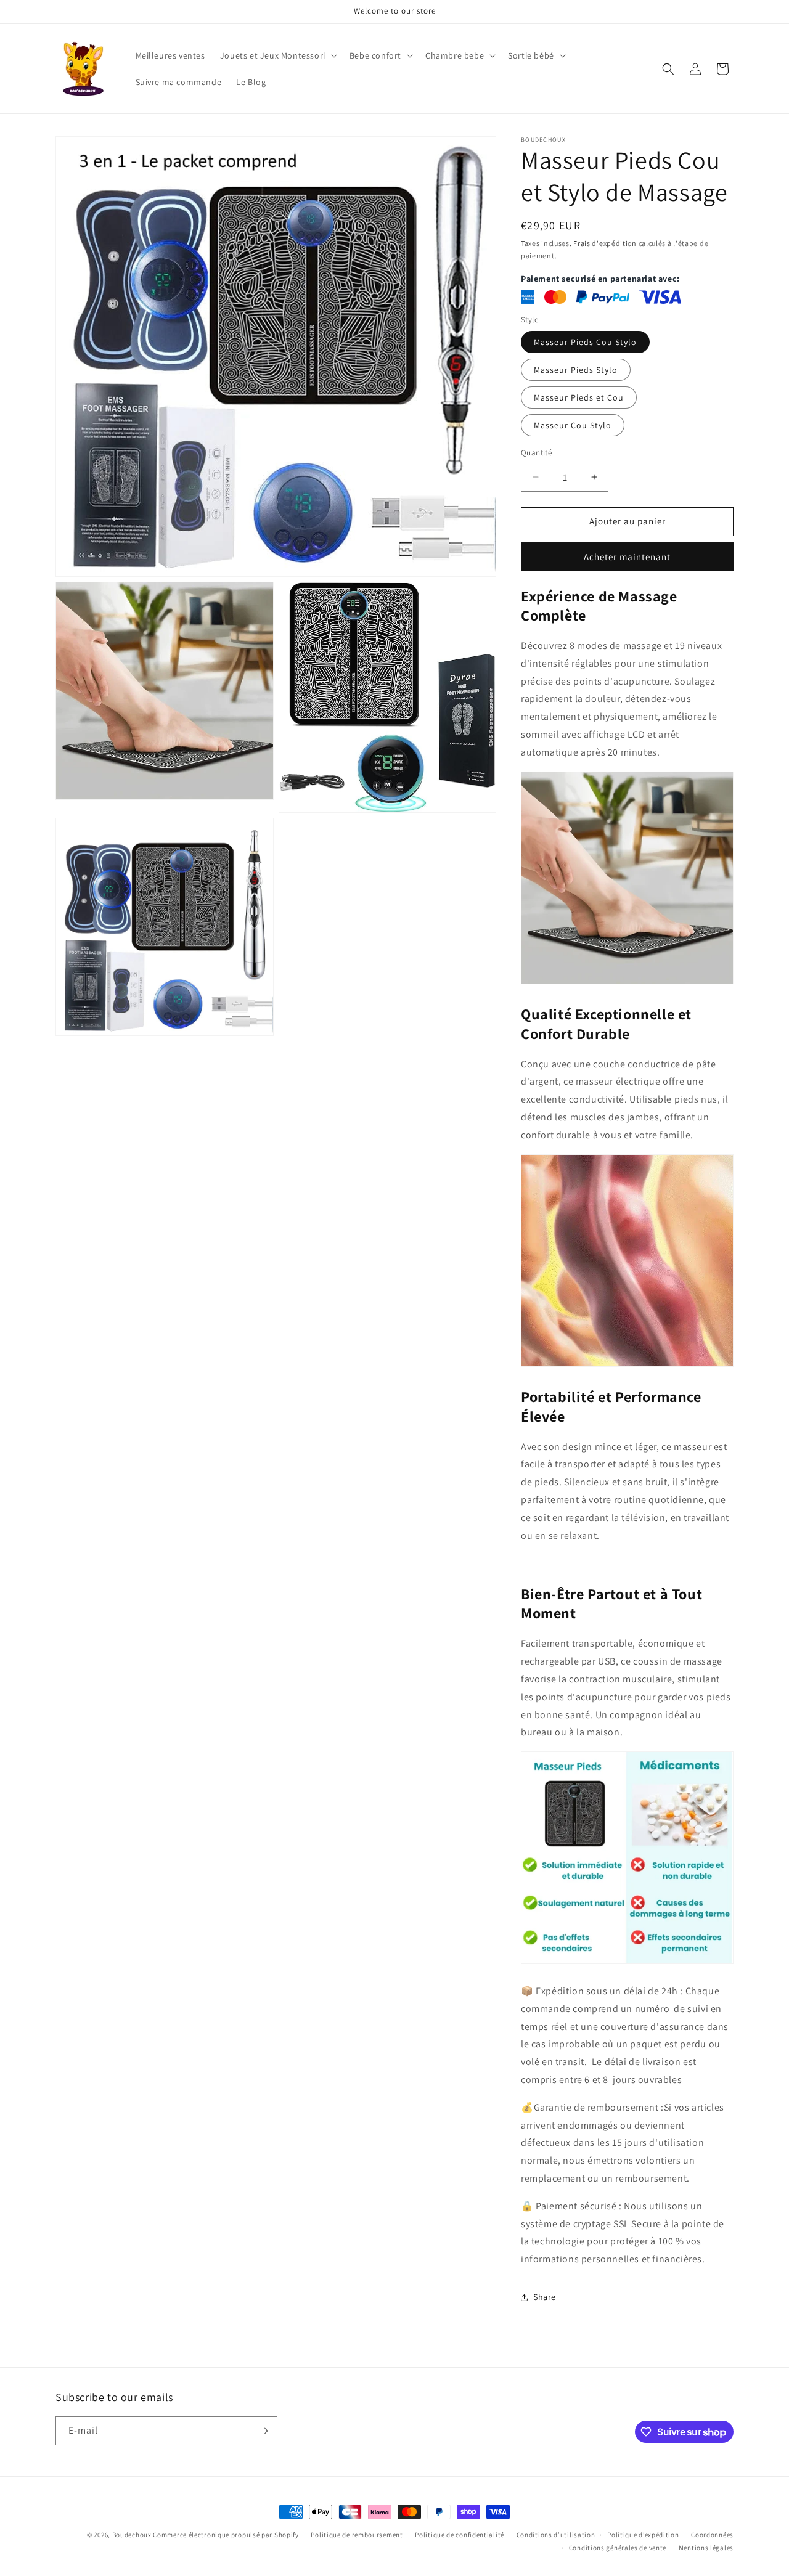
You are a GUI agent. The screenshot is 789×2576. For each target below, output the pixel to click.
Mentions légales (706, 2548)
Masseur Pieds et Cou (579, 397)
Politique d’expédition (643, 2535)
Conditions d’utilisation (556, 2535)
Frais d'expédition (605, 243)
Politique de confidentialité (460, 2535)
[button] (277, 55)
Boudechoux (132, 2535)
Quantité (536, 453)
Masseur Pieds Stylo (576, 370)
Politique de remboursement (357, 2535)
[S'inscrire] (263, 2431)
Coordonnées (712, 2535)
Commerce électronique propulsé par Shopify (226, 2535)
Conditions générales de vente (618, 2548)
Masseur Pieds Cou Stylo (585, 342)
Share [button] (545, 2297)
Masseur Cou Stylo (573, 425)
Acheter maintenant (627, 557)
